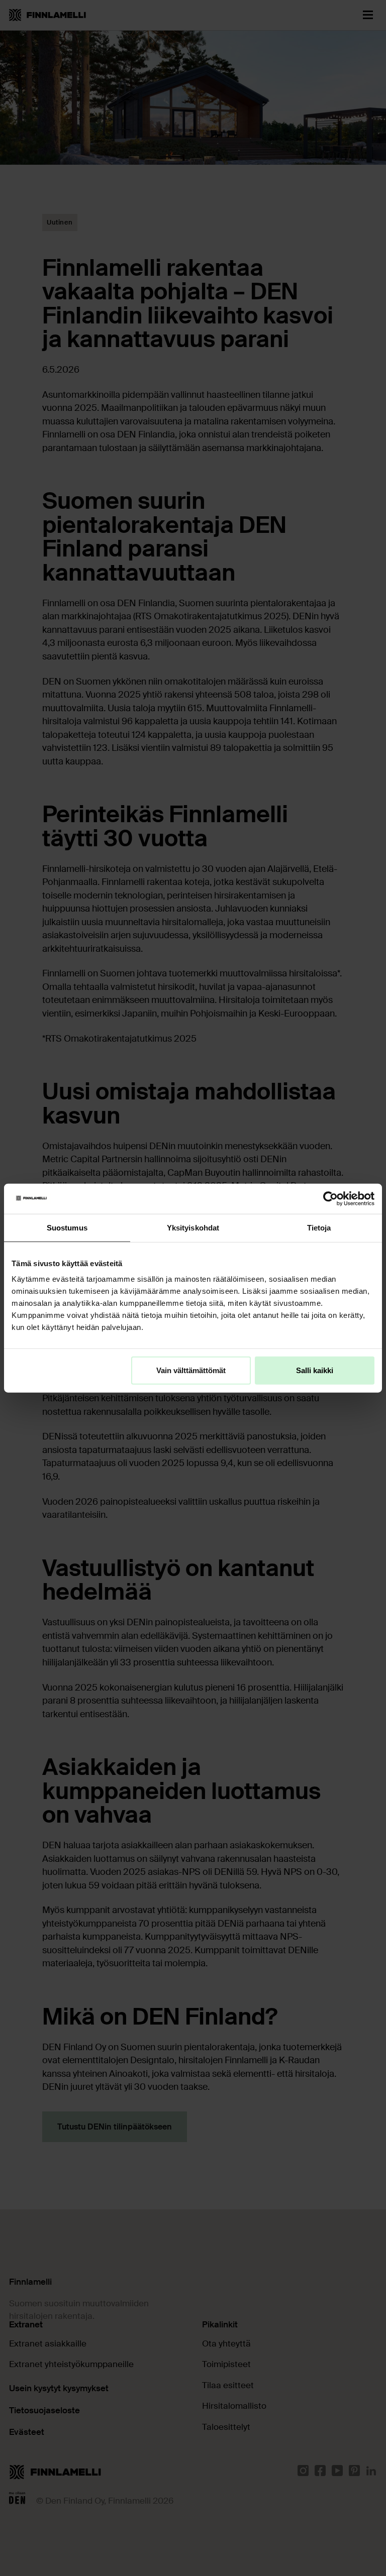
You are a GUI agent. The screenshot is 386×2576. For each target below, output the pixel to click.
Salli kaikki (315, 1370)
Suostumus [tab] (67, 1227)
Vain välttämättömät (191, 1370)
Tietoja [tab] (319, 1227)
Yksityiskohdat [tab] (193, 1227)
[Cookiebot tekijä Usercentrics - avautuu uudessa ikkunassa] (330, 1198)
